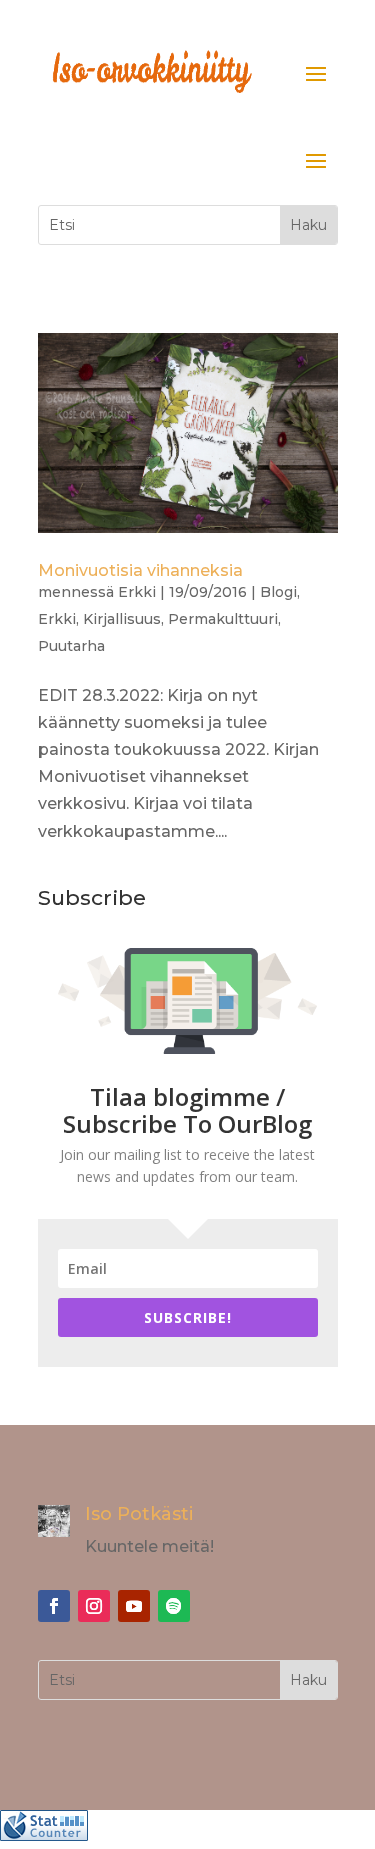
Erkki (137, 592)
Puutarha (71, 646)
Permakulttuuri (223, 619)
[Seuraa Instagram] (94, 1606)
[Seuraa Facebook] (54, 1606)
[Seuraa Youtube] (134, 1606)
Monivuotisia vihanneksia (140, 570)
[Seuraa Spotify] (174, 1606)
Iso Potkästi (139, 1514)
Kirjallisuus (122, 619)
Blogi (278, 592)
